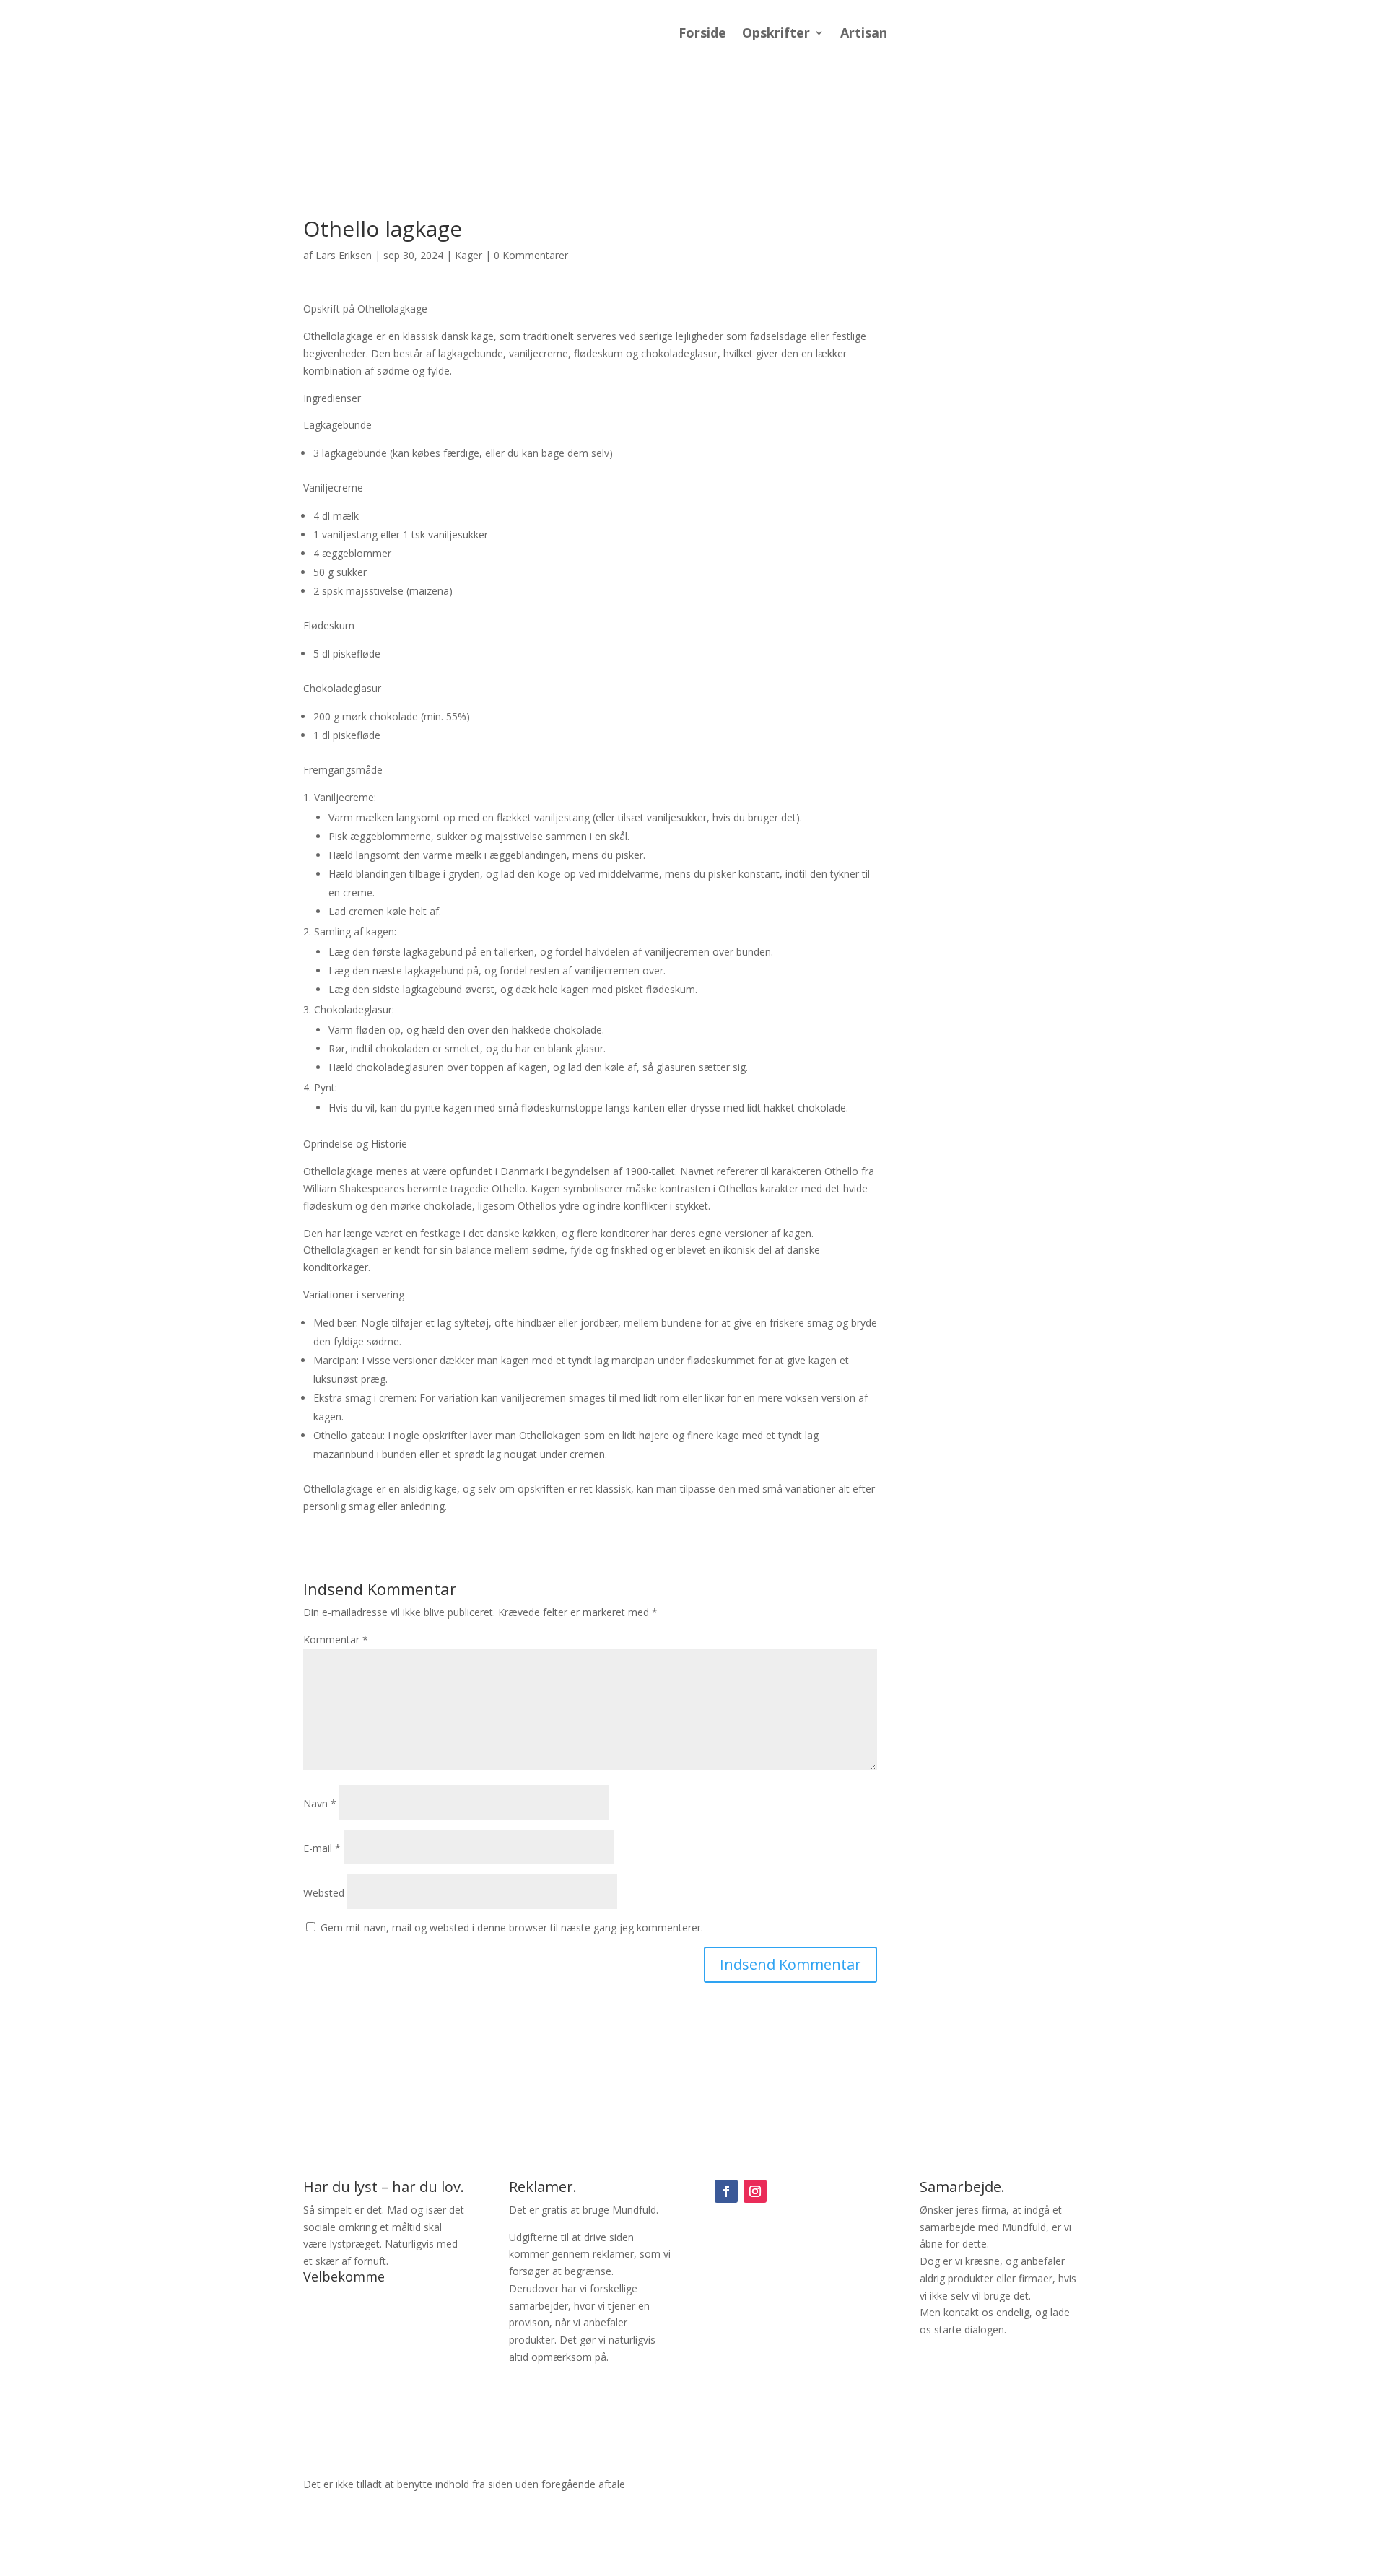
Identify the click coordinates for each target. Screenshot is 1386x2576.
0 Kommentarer (531, 255)
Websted (324, 1893)
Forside (702, 34)
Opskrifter (776, 34)
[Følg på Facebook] (726, 2191)
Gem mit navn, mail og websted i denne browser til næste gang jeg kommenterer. (512, 1927)
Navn (320, 1803)
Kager (468, 255)
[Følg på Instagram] (755, 2191)
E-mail (322, 1848)
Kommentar (336, 1640)
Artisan (864, 34)
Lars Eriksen (344, 255)
